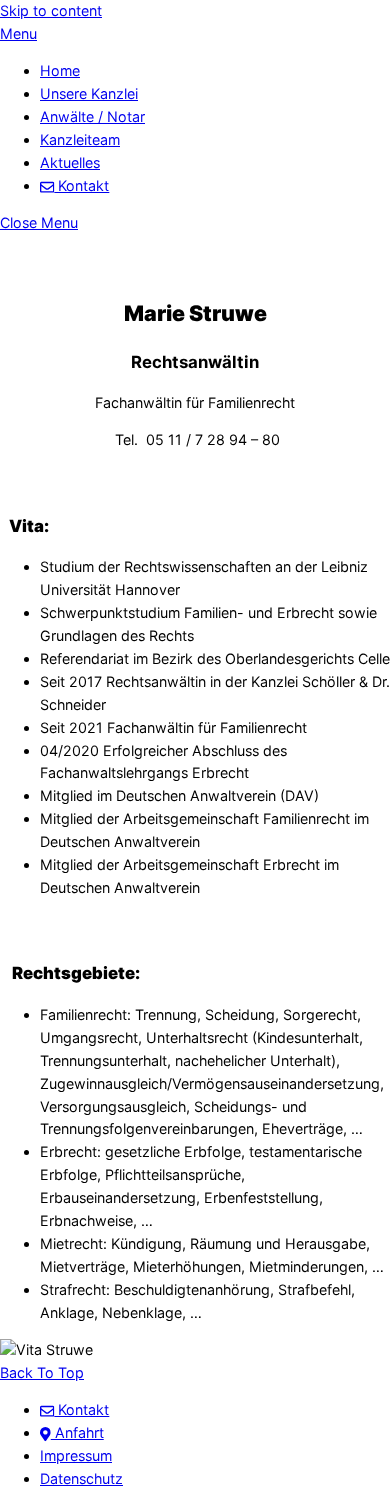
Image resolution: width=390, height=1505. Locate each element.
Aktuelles (70, 162)
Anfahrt (77, 1432)
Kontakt (81, 185)
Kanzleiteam (80, 139)
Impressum (76, 1455)
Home (60, 70)
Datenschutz (81, 1478)
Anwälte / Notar (92, 116)
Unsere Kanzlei (89, 93)
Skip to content (51, 10)
